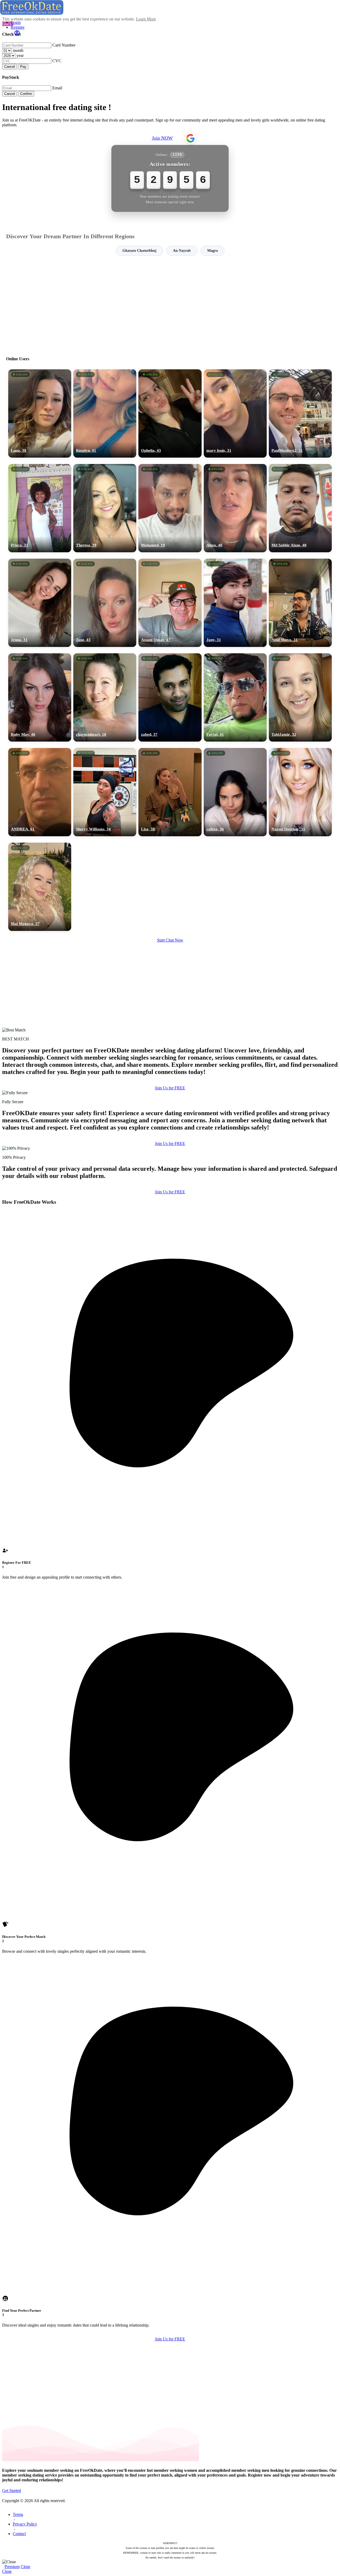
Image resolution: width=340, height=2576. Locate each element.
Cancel (10, 67)
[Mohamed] (170, 508)
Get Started (12, 2491)
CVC (57, 61)
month (18, 50)
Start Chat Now (170, 940)
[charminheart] (105, 697)
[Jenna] (40, 603)
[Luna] (40, 413)
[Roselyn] (105, 413)
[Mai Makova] (40, 887)
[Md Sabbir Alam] (300, 508)
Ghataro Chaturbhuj (139, 251)
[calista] (235, 792)
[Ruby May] (40, 697)
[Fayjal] (235, 697)
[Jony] (235, 603)
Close (25, 2567)
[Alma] (235, 508)
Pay (23, 67)
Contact (19, 2534)
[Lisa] (170, 792)
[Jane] (105, 603)
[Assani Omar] (170, 603)
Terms (18, 2514)
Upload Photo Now (173, 1325)
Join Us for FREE (170, 1088)
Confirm (26, 94)
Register (18, 27)
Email (57, 88)
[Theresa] (105, 508)
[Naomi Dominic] (300, 792)
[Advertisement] (170, 304)
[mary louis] (235, 413)
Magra (212, 251)
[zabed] (170, 697)
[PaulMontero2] (300, 413)
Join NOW (162, 138)
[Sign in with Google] (190, 138)
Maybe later (170, 1336)
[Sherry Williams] (105, 792)
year (20, 55)
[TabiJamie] (300, 697)
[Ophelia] (170, 413)
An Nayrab (182, 251)
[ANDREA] (40, 792)
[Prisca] (40, 508)
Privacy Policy (25, 2524)
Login (16, 22)
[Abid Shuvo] (300, 603)
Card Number (64, 45)
